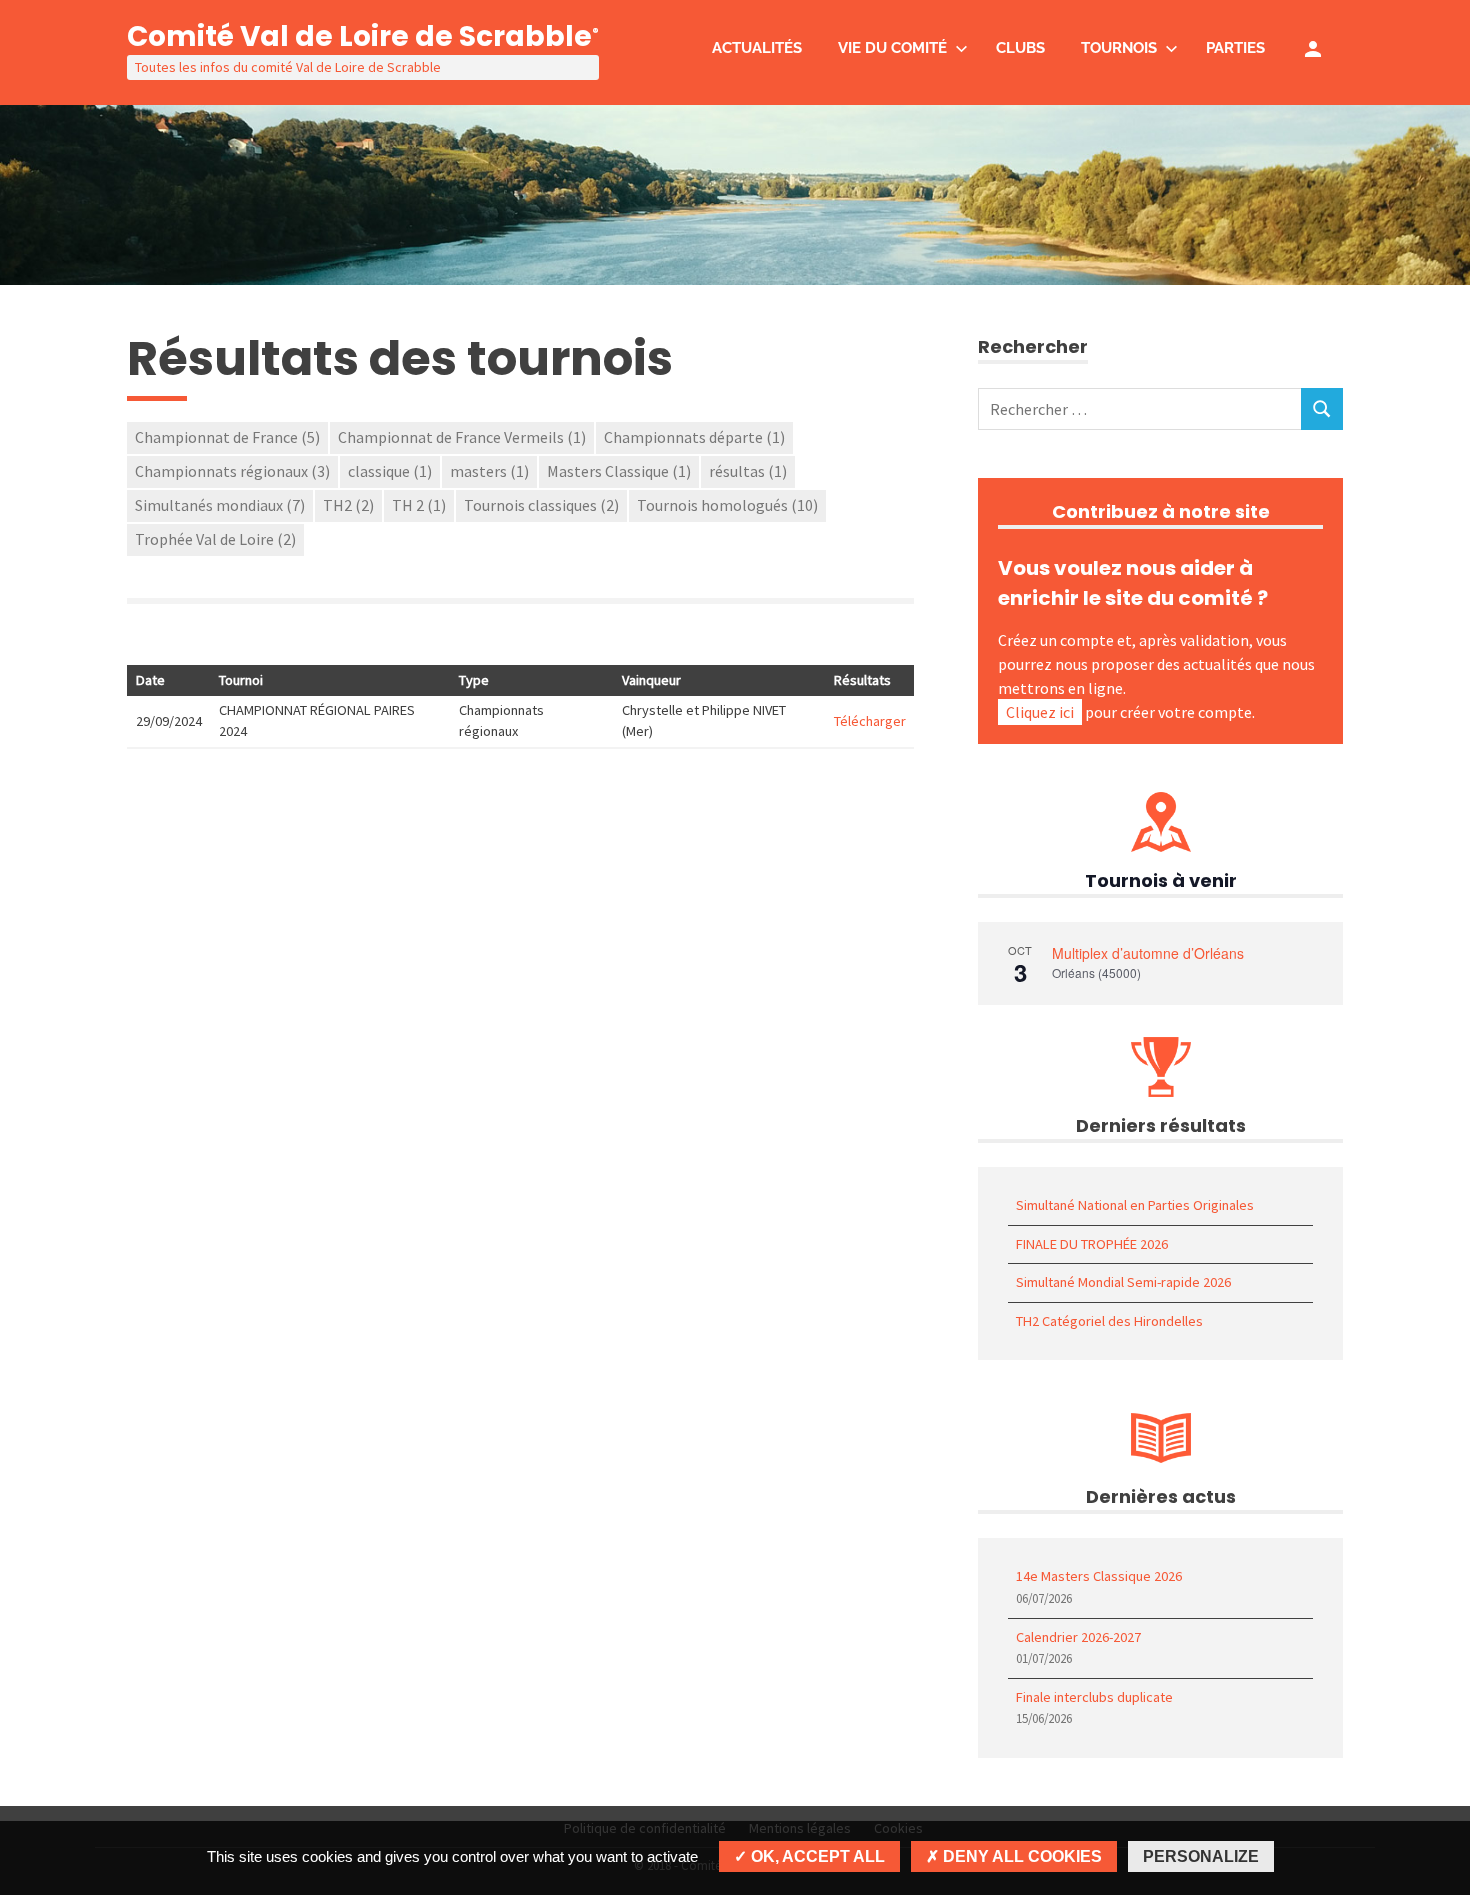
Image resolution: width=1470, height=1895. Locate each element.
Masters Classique (619, 471)
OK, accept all (816, 1856)
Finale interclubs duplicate (1094, 1697)
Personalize (1201, 1856)
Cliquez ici (1040, 712)
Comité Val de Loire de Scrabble (363, 36)
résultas (748, 471)
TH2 (348, 505)
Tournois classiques (541, 505)
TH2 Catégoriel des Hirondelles (1109, 1321)
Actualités (757, 48)
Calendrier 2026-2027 (1078, 1637)
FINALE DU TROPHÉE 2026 (1092, 1244)
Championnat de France (227, 437)
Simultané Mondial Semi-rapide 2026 (1123, 1282)
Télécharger (870, 721)
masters (489, 471)
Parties (1235, 48)
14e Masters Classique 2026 (1099, 1576)
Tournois (1119, 48)
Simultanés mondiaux (220, 505)
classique (390, 471)
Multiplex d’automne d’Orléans (1148, 953)
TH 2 (419, 505)
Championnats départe (694, 437)
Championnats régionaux (232, 471)
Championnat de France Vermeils (462, 437)
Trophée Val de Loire (215, 539)
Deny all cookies (1020, 1856)
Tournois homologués (727, 505)
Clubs (1020, 48)
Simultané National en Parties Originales (1135, 1205)
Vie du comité (892, 48)
